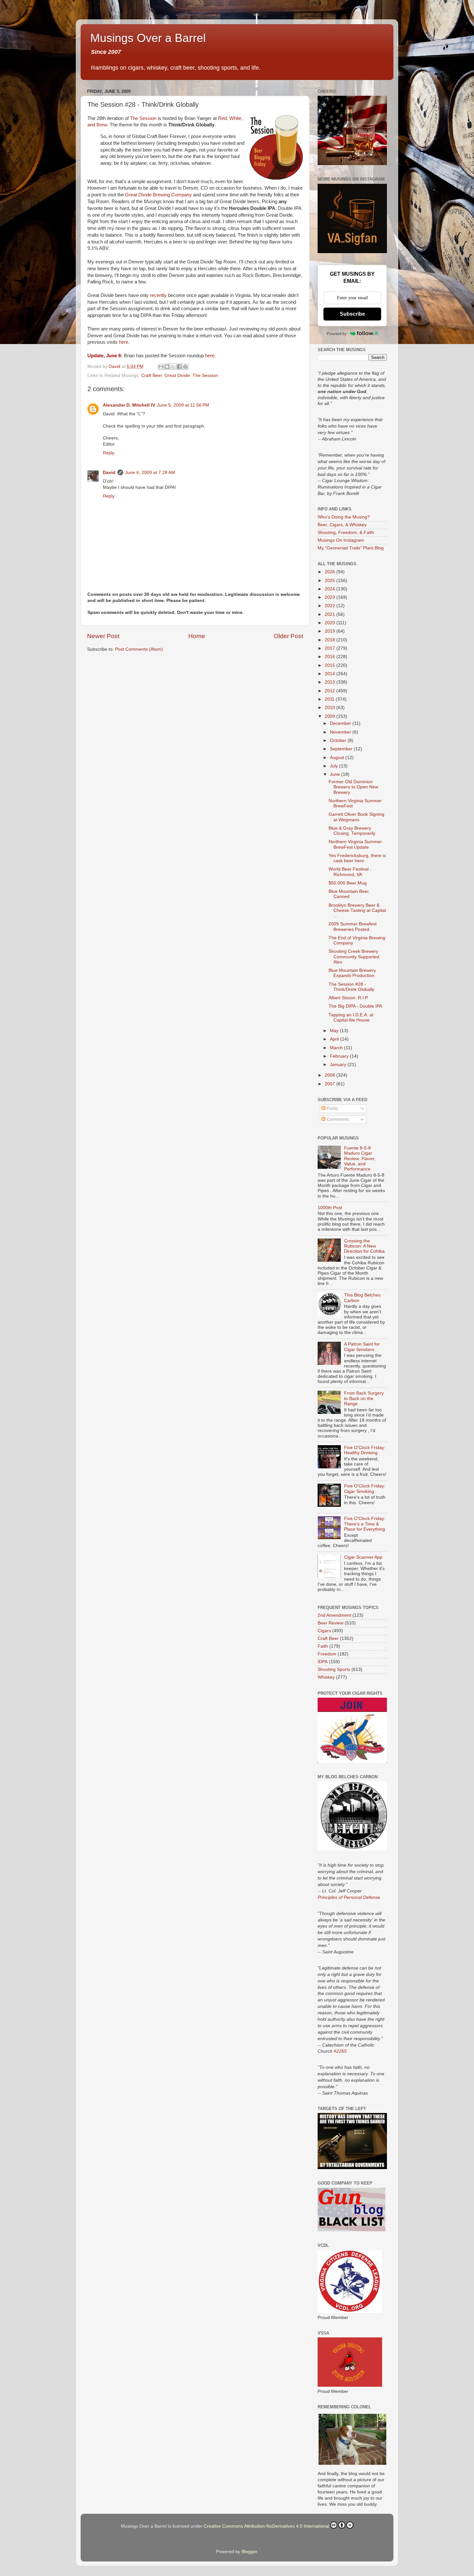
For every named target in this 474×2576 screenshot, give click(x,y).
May (335, 1031)
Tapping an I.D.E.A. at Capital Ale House (351, 1017)
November (341, 732)
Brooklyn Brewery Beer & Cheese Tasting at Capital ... (357, 910)
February (340, 1056)
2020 (331, 623)
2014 (331, 674)
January (339, 1065)
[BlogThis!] (167, 367)
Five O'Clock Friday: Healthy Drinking (365, 1450)
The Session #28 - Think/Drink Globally (351, 987)
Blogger (249, 2552)
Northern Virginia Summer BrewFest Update (355, 844)
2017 (331, 648)
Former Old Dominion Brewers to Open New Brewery (353, 787)
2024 (331, 589)
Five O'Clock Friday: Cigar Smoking (365, 1489)
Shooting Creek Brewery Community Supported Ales (354, 957)
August (338, 758)
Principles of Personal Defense (349, 1897)
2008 (331, 1075)
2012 (331, 691)
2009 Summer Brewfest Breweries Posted (353, 927)
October (339, 740)
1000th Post (330, 1208)
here (124, 342)
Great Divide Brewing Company (158, 195)
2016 (331, 657)
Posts (332, 1108)
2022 (331, 606)
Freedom (327, 1654)
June (336, 774)
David (109, 473)
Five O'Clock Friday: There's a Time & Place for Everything (365, 1524)
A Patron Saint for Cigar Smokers (362, 1347)
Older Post (288, 636)
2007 (331, 1084)
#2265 (340, 2051)
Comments (337, 1119)
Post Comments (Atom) (139, 649)
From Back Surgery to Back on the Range (364, 1398)
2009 (331, 716)
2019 (331, 631)
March (337, 1048)
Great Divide (177, 375)
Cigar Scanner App (363, 1557)
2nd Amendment (334, 1615)
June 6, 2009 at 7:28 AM (150, 473)
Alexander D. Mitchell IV (129, 405)
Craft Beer (152, 375)
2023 (331, 597)
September (342, 749)
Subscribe (352, 314)
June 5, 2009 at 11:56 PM (183, 405)
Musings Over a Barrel (148, 38)
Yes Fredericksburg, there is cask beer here (357, 858)
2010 (331, 708)
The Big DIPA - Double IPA (355, 1006)
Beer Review (331, 1623)
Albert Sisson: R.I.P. (349, 998)
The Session (143, 118)
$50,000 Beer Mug (348, 883)
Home (197, 636)
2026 (331, 572)
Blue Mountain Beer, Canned (349, 894)
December (341, 723)
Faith (323, 1646)
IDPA (323, 1662)
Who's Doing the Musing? (344, 517)
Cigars (324, 1631)
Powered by (337, 334)
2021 (331, 614)
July (335, 766)
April (335, 1039)
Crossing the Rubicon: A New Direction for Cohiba (364, 1246)
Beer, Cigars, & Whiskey (342, 525)
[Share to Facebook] (179, 367)
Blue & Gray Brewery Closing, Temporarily (352, 831)
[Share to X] (173, 367)
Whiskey (326, 1677)
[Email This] (161, 367)
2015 (331, 665)
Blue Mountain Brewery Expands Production (352, 973)
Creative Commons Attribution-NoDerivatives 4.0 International (267, 2526)
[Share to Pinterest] (185, 367)
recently (158, 295)
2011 (330, 699)
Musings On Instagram (341, 540)
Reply (109, 453)
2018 (331, 640)
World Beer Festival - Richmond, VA (350, 872)
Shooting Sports (334, 1669)
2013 (331, 682)
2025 (331, 581)
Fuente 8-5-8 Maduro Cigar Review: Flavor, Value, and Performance (360, 1159)
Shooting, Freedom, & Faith (346, 533)
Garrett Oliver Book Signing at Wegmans (356, 817)
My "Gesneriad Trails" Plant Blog (351, 548)
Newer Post (103, 636)
